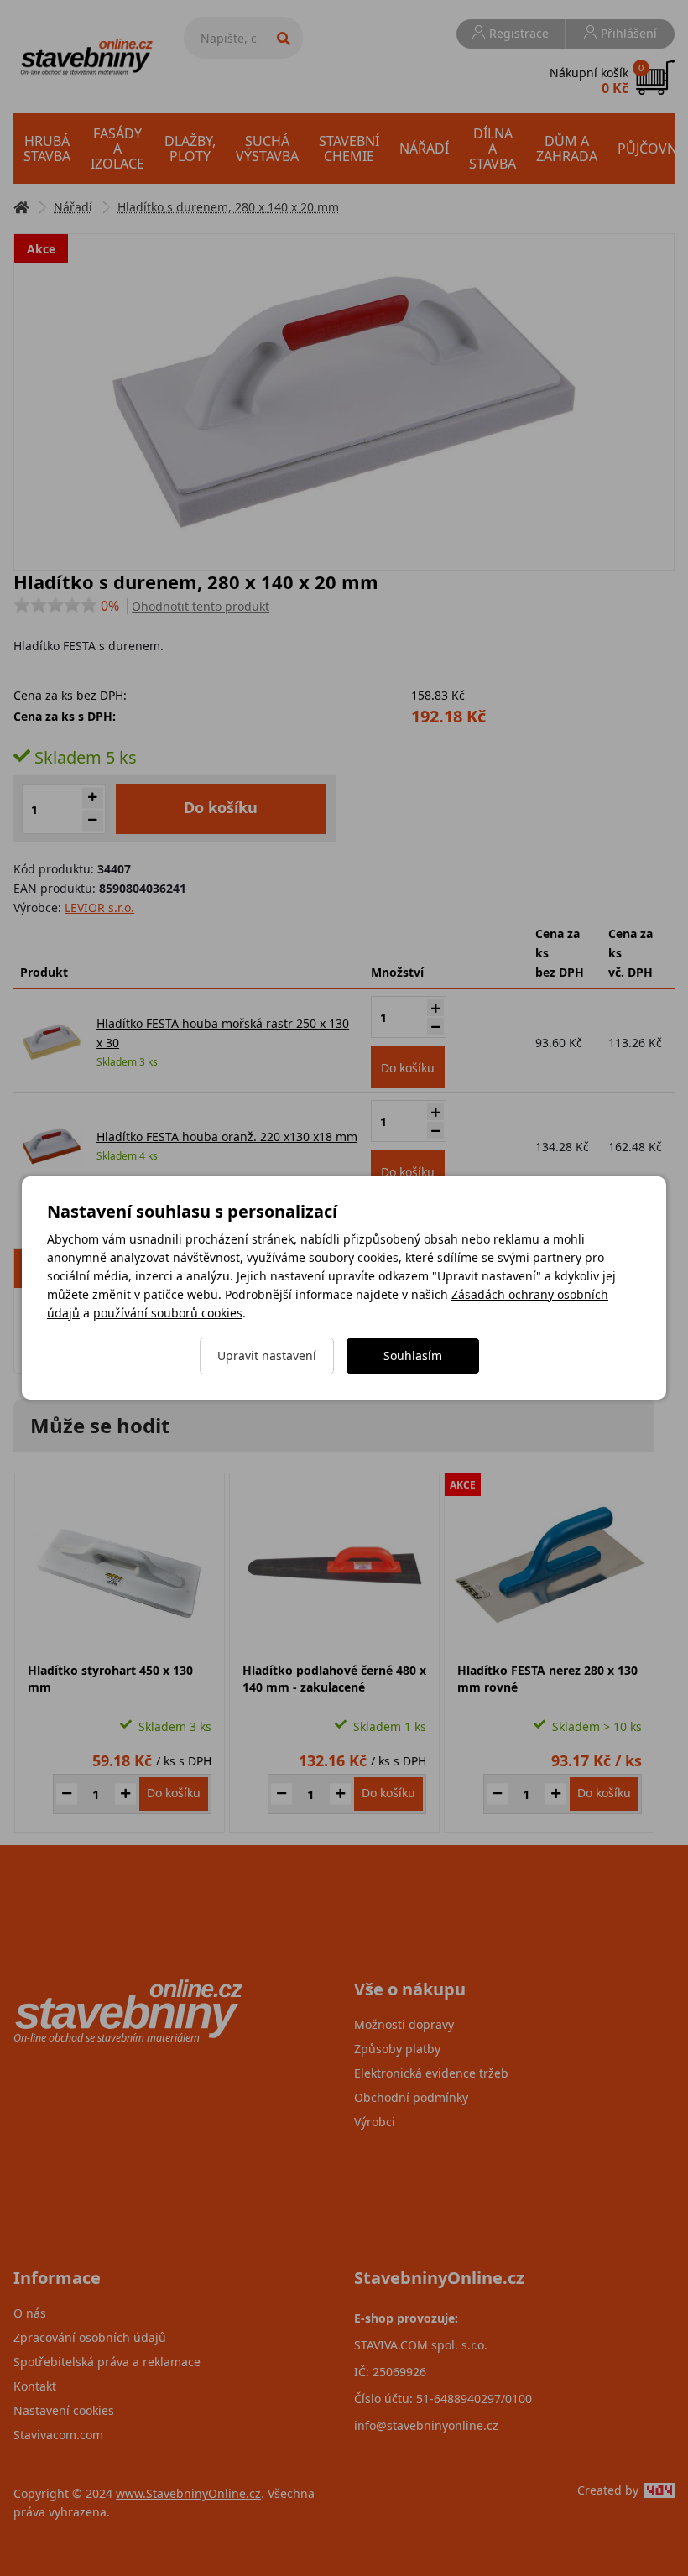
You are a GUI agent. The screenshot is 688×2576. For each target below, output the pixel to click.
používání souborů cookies (168, 1313)
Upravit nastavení (267, 1356)
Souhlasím (413, 1356)
